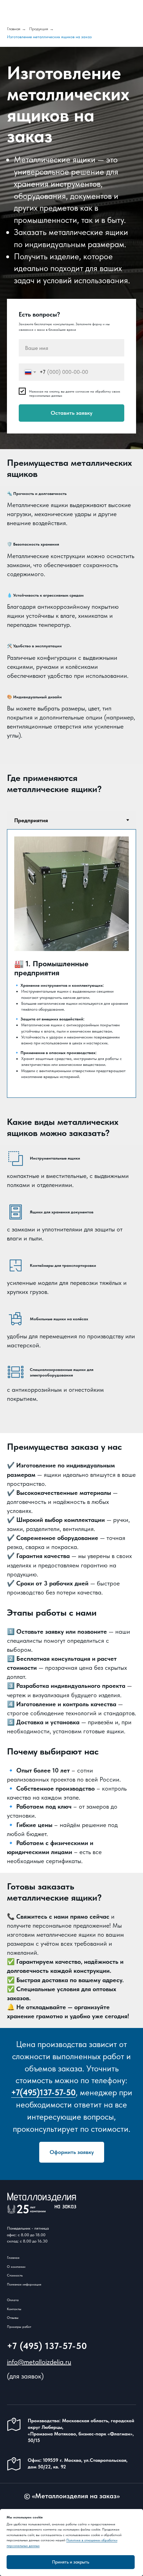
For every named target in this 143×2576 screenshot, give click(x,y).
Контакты (14, 2309)
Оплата (13, 2300)
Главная (14, 29)
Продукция (39, 29)
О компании (16, 2266)
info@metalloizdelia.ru (39, 2362)
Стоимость (15, 2275)
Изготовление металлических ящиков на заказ (49, 37)
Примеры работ (19, 2326)
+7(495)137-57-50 (43, 2092)
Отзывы (13, 2317)
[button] (72, 2152)
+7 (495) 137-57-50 (47, 2346)
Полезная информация (24, 2284)
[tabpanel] (71, 963)
